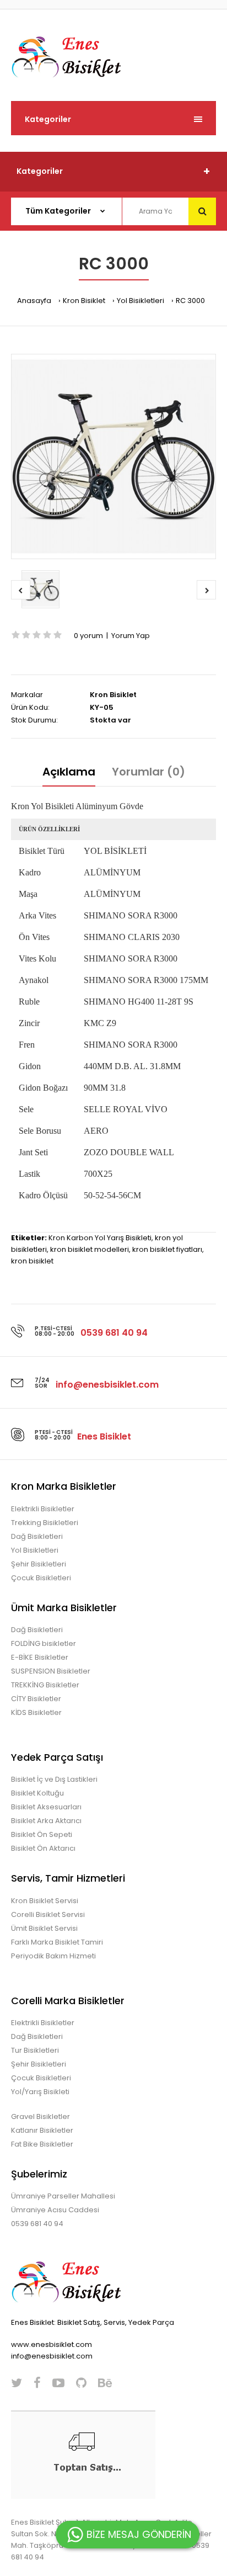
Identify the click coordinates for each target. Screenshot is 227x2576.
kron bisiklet (32, 1261)
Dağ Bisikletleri (37, 1536)
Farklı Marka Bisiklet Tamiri (57, 1942)
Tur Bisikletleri (35, 2050)
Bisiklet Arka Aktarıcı (46, 1821)
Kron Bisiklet (84, 301)
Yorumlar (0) (148, 772)
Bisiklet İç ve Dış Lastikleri (54, 1779)
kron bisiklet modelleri (90, 1249)
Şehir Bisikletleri (39, 1564)
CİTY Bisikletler (36, 1699)
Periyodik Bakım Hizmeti (53, 1956)
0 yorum (88, 636)
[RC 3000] (113, 456)
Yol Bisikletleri (140, 301)
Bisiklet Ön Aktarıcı (43, 1848)
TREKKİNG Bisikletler (45, 1685)
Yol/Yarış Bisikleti (40, 2092)
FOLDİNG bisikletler (44, 1643)
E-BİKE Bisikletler (40, 1657)
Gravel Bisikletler (40, 2116)
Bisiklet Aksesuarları (46, 1807)
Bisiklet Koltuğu (37, 1793)
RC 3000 (190, 301)
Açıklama (69, 772)
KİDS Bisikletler (36, 1712)
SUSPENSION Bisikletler (51, 1671)
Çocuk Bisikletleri (41, 1578)
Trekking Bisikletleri (45, 1523)
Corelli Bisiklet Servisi (48, 1914)
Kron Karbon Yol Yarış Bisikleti (100, 1238)
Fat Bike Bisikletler (42, 2144)
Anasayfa (34, 301)
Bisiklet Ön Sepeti (42, 1834)
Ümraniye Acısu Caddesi (55, 2210)
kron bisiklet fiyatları (167, 1249)
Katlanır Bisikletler (42, 2130)
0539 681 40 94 (37, 2224)
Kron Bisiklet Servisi (45, 1901)
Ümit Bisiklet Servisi (44, 1928)
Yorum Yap (131, 636)
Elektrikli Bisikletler (43, 1509)
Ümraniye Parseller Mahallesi (63, 2196)
